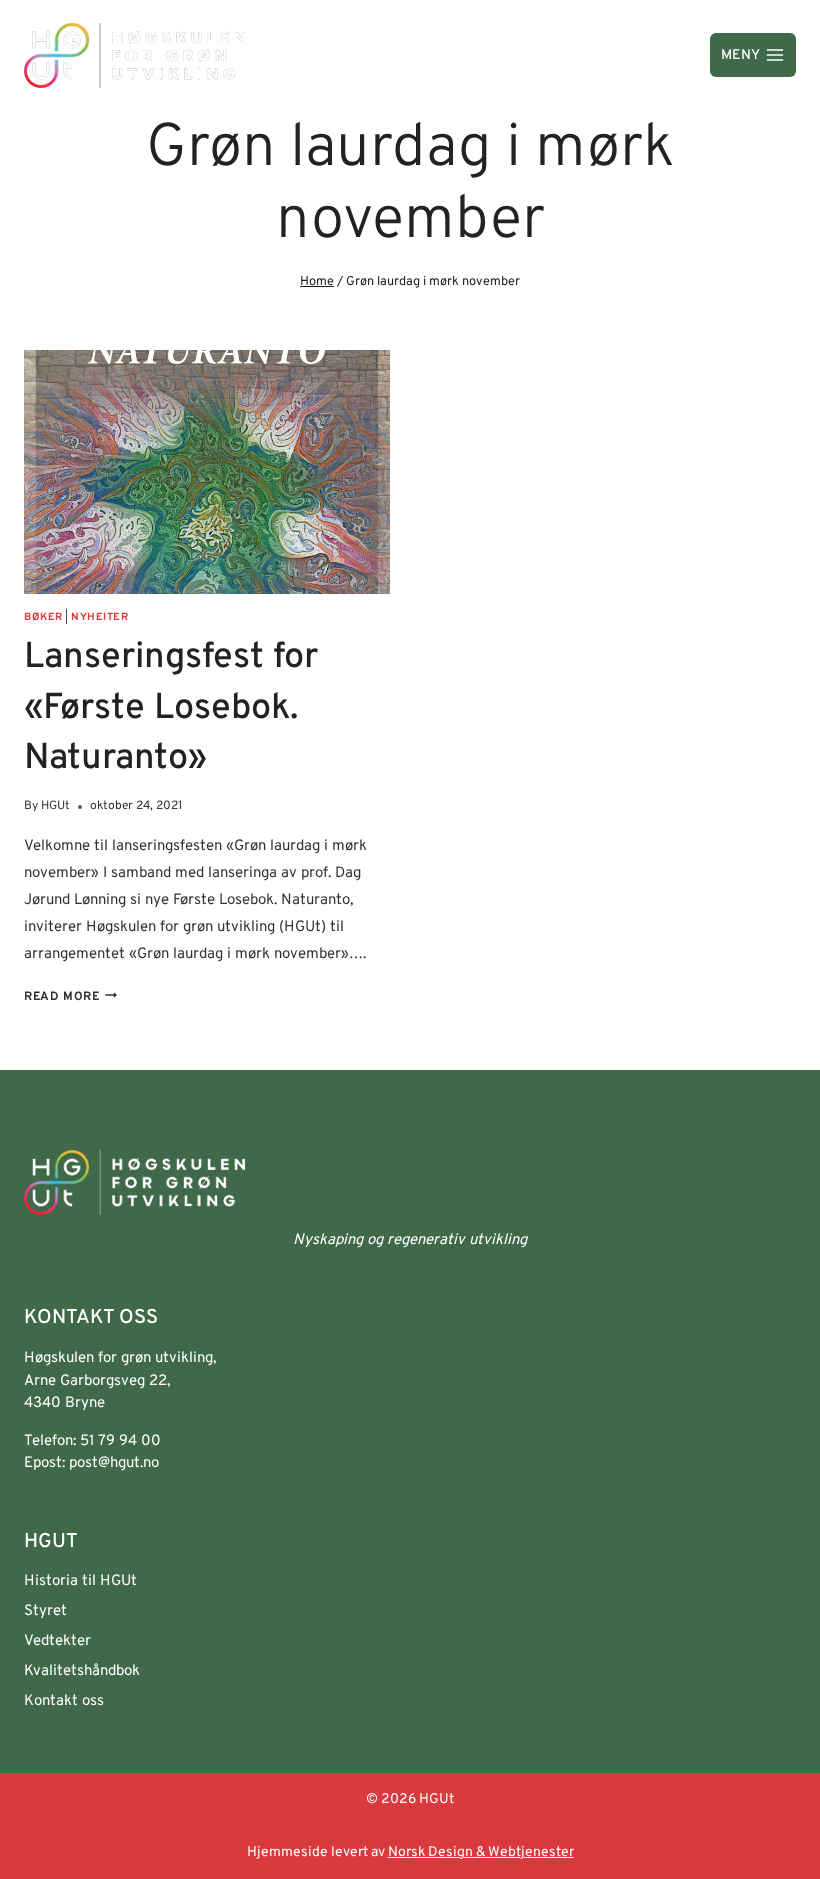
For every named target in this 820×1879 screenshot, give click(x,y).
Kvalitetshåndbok (82, 1671)
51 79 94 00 (120, 1441)
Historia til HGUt (80, 1581)
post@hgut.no (114, 1463)
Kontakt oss (64, 1701)
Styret (45, 1611)
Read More (70, 997)
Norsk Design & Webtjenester (481, 1852)
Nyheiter (99, 617)
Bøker (43, 617)
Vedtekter (57, 1641)
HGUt (55, 806)
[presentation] (207, 472)
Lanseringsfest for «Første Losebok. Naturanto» (171, 708)
